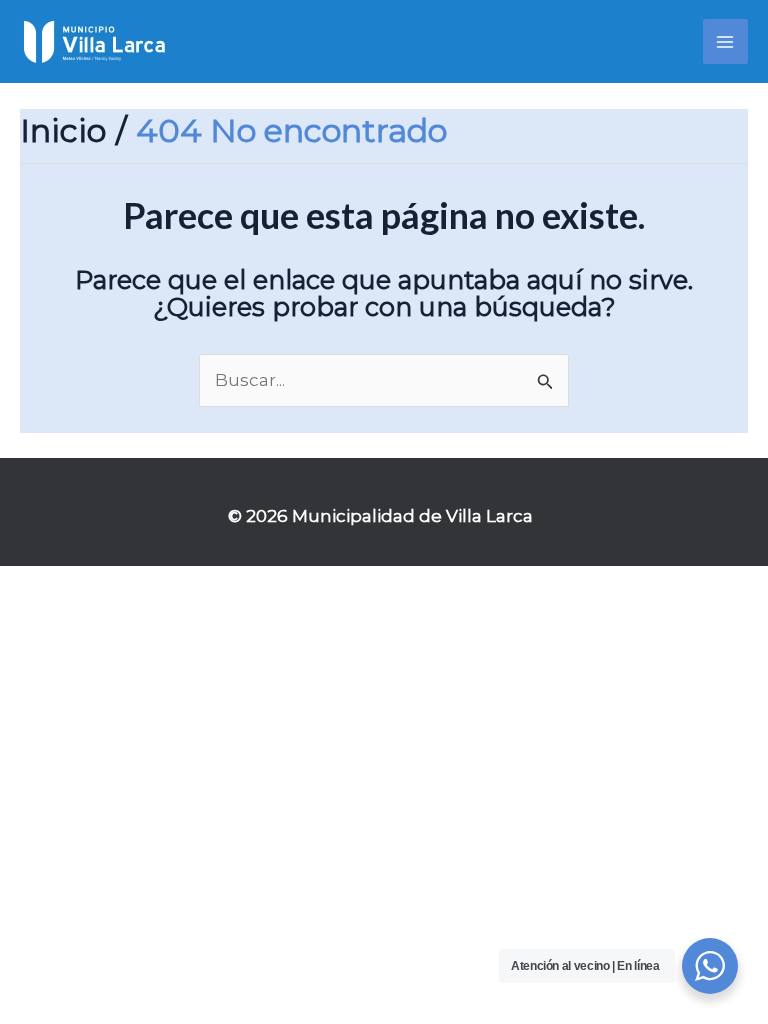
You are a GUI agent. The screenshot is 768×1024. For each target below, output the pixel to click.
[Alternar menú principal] (726, 42)
